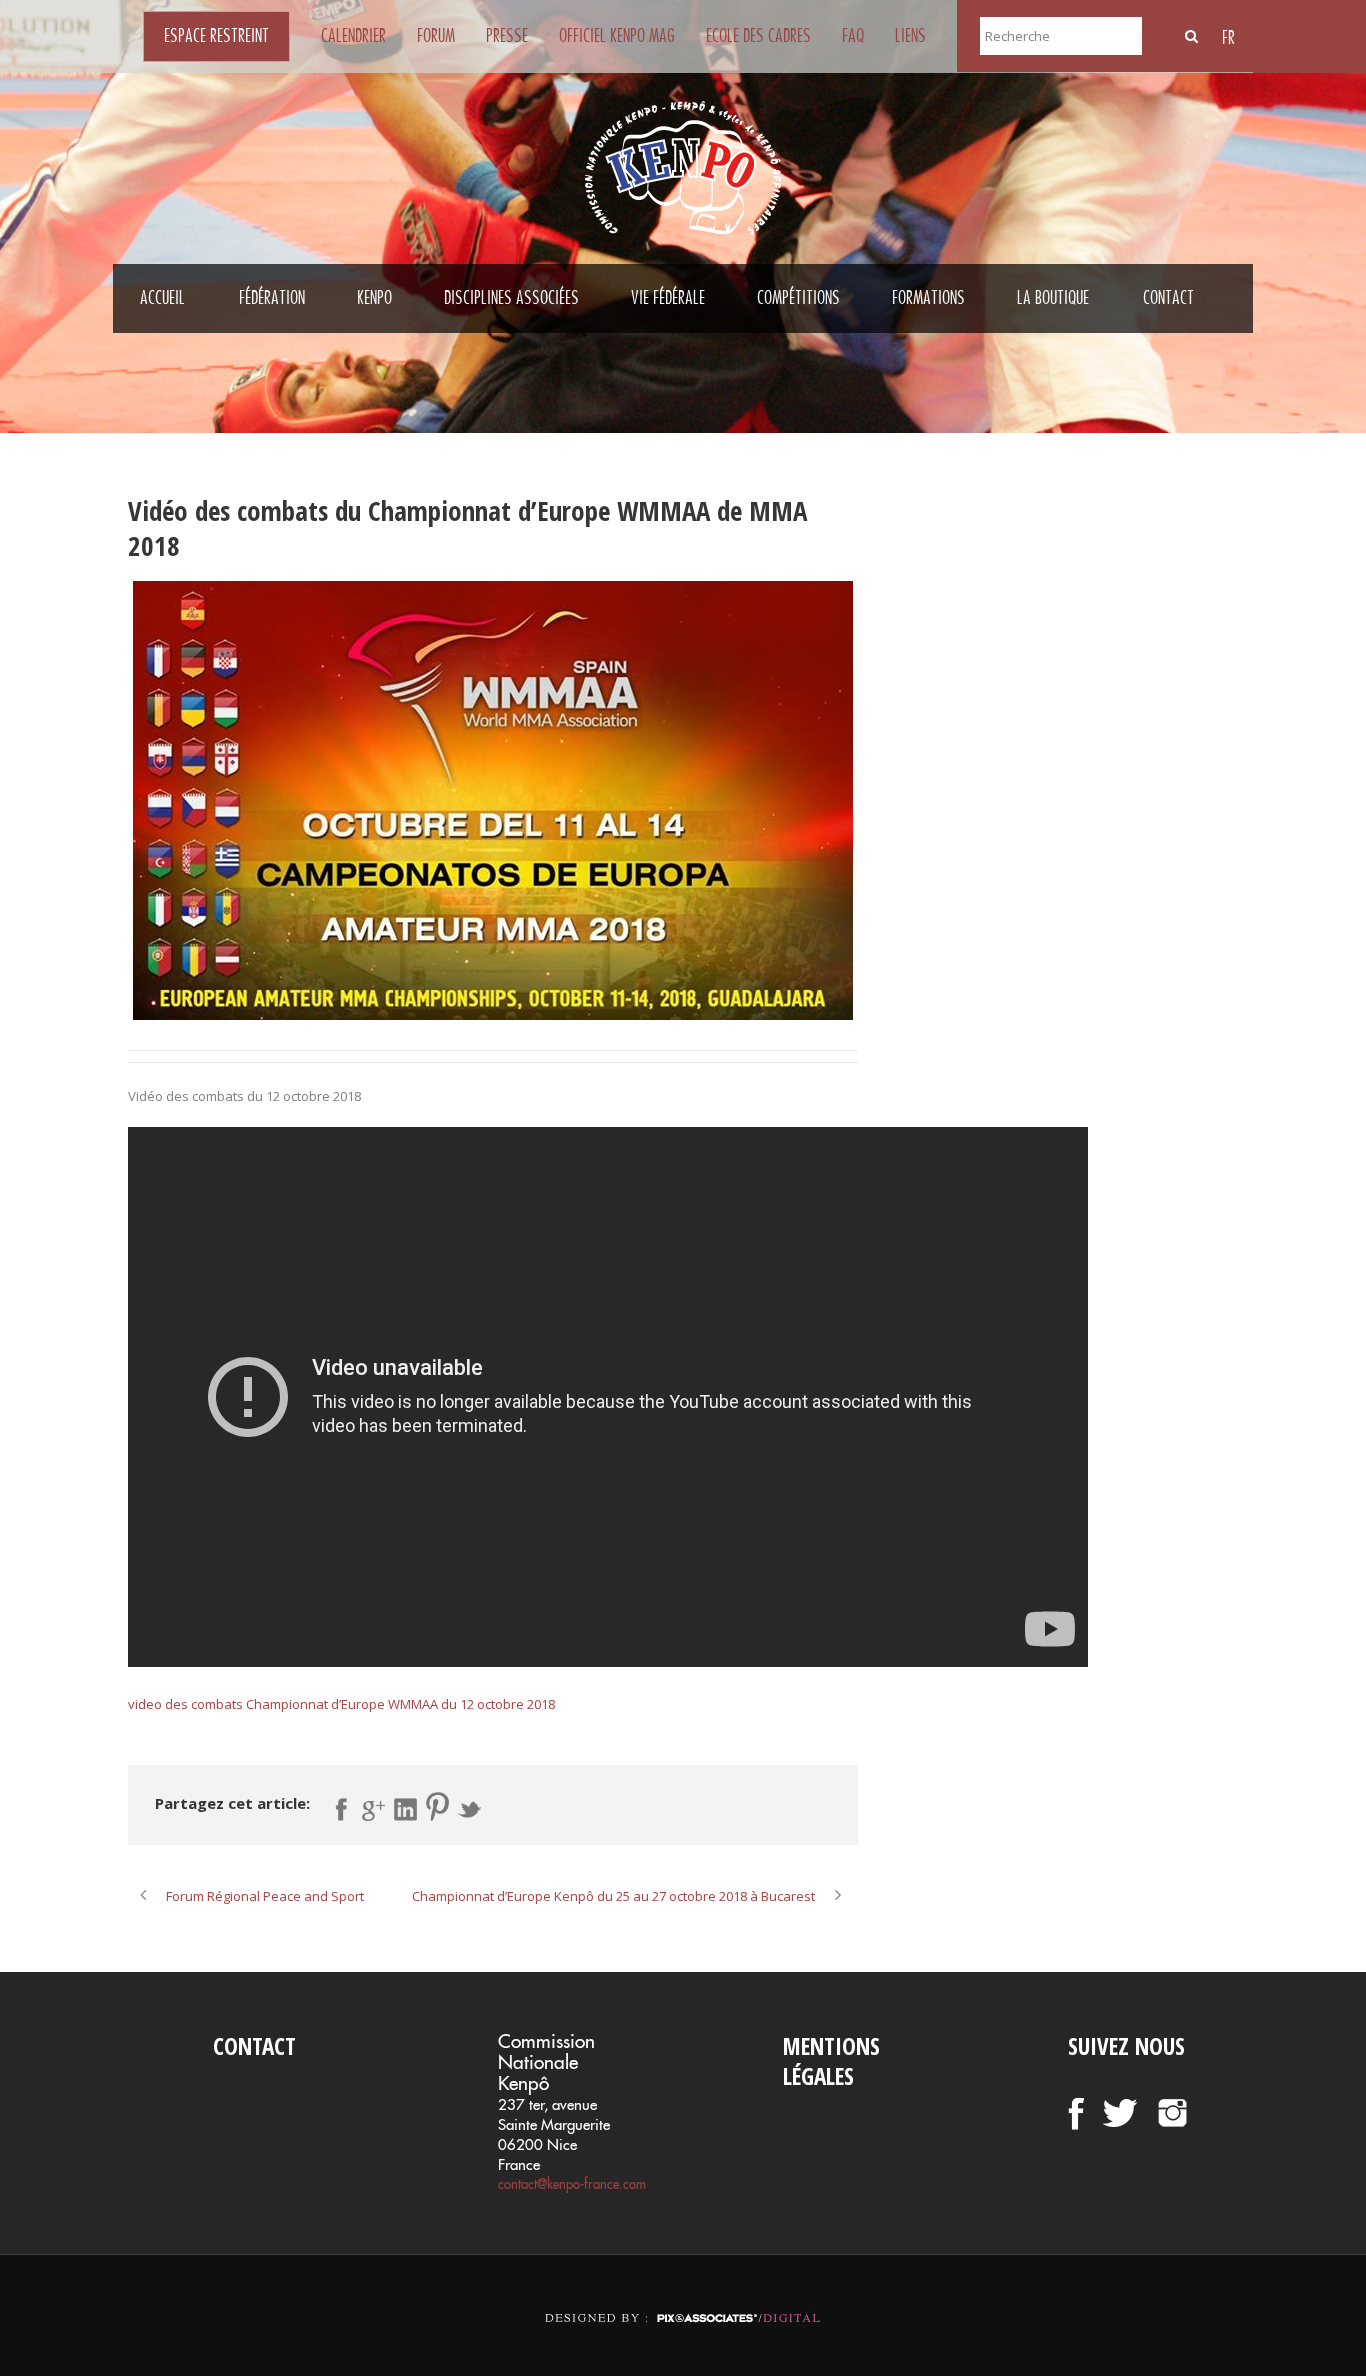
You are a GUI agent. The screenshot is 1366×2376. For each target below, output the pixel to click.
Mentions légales (831, 2061)
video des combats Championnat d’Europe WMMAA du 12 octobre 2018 (341, 1704)
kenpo (374, 298)
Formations (928, 298)
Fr (1228, 38)
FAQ (853, 36)
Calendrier (353, 36)
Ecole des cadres (758, 36)
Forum (436, 36)
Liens (910, 36)
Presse (507, 36)
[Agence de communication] (683, 2300)
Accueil (162, 298)
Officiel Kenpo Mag (617, 36)
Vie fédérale (668, 298)
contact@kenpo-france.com (572, 2184)
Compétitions (798, 298)
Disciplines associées (511, 298)
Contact (1168, 298)
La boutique (1053, 298)
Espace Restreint (216, 36)
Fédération (272, 298)
